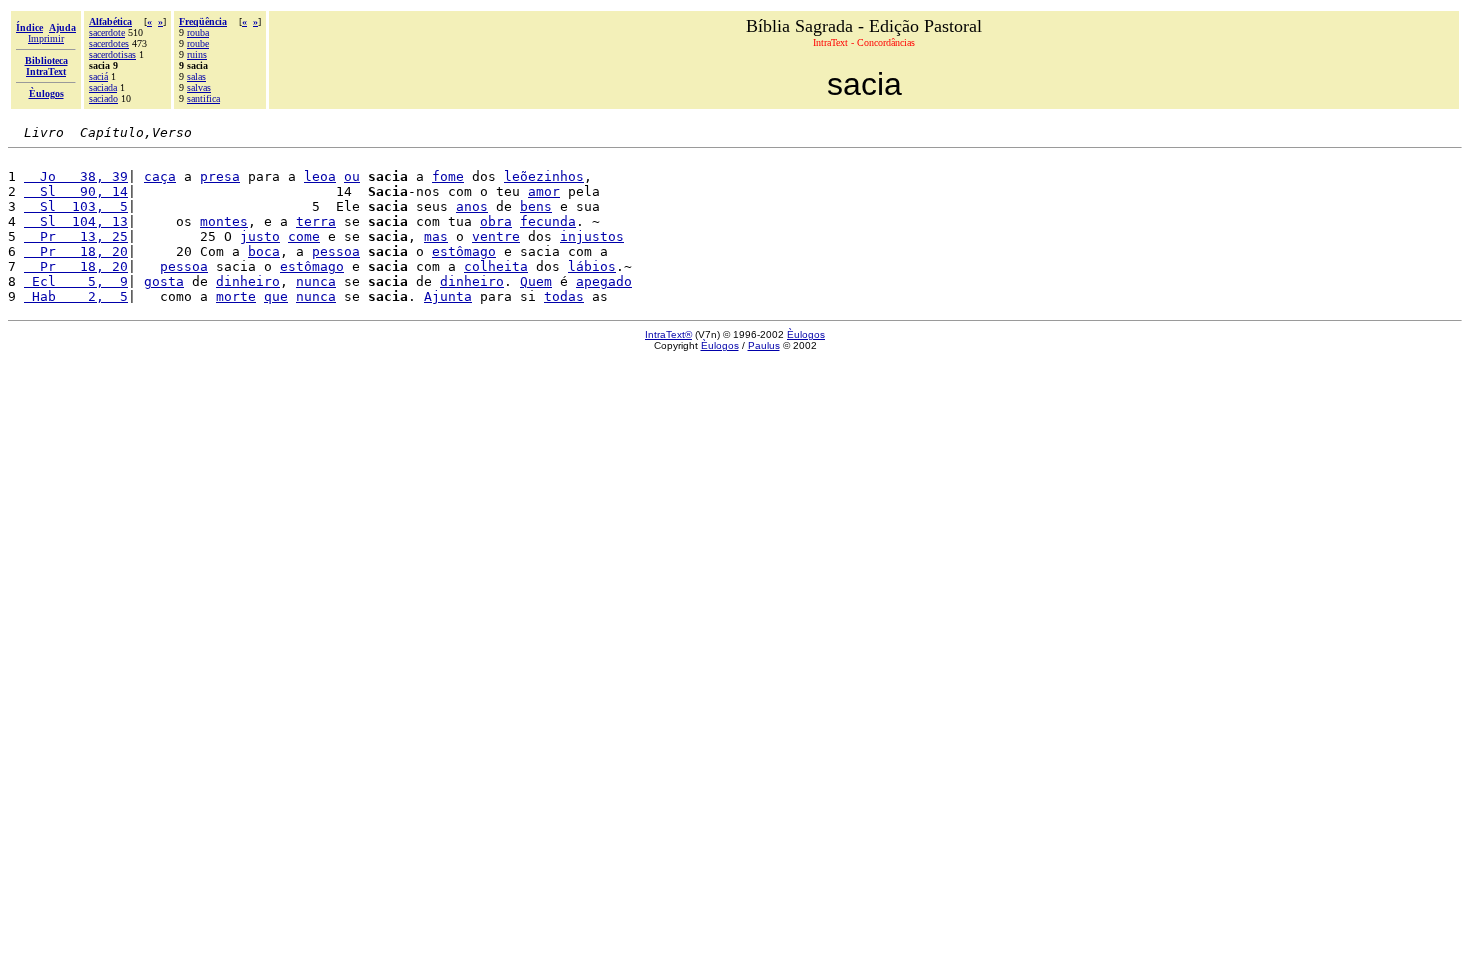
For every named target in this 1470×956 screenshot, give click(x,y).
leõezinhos (544, 176)
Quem (536, 281)
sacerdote (107, 32)
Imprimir (46, 38)
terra (316, 221)
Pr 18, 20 (76, 251)
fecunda (548, 221)
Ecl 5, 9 (76, 281)
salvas (199, 87)
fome (448, 176)
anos (472, 206)
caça (160, 176)
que (276, 296)
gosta (164, 281)
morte (236, 296)
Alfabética (110, 21)
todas (564, 296)
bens (536, 206)
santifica (203, 98)
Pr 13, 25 (76, 236)
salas (196, 76)
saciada (103, 87)
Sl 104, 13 (76, 221)
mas (436, 236)
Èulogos (806, 334)
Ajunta (448, 296)
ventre (496, 236)
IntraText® (668, 334)
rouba (198, 32)
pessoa (336, 251)
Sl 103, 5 (76, 206)
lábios (592, 266)
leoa (320, 176)
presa (220, 176)
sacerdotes (109, 43)
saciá (98, 76)
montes (224, 221)
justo (260, 236)
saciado (103, 98)
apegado (604, 281)
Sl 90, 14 (76, 191)
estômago (464, 251)
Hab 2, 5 (76, 296)
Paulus (764, 345)
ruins (197, 54)
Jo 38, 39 (76, 176)
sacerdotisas (112, 54)
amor (544, 191)
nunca (316, 281)
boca (264, 251)
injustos (592, 236)
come (304, 236)
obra (496, 221)
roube (198, 43)
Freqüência (203, 21)
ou (352, 176)
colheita (496, 266)
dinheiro (248, 281)
